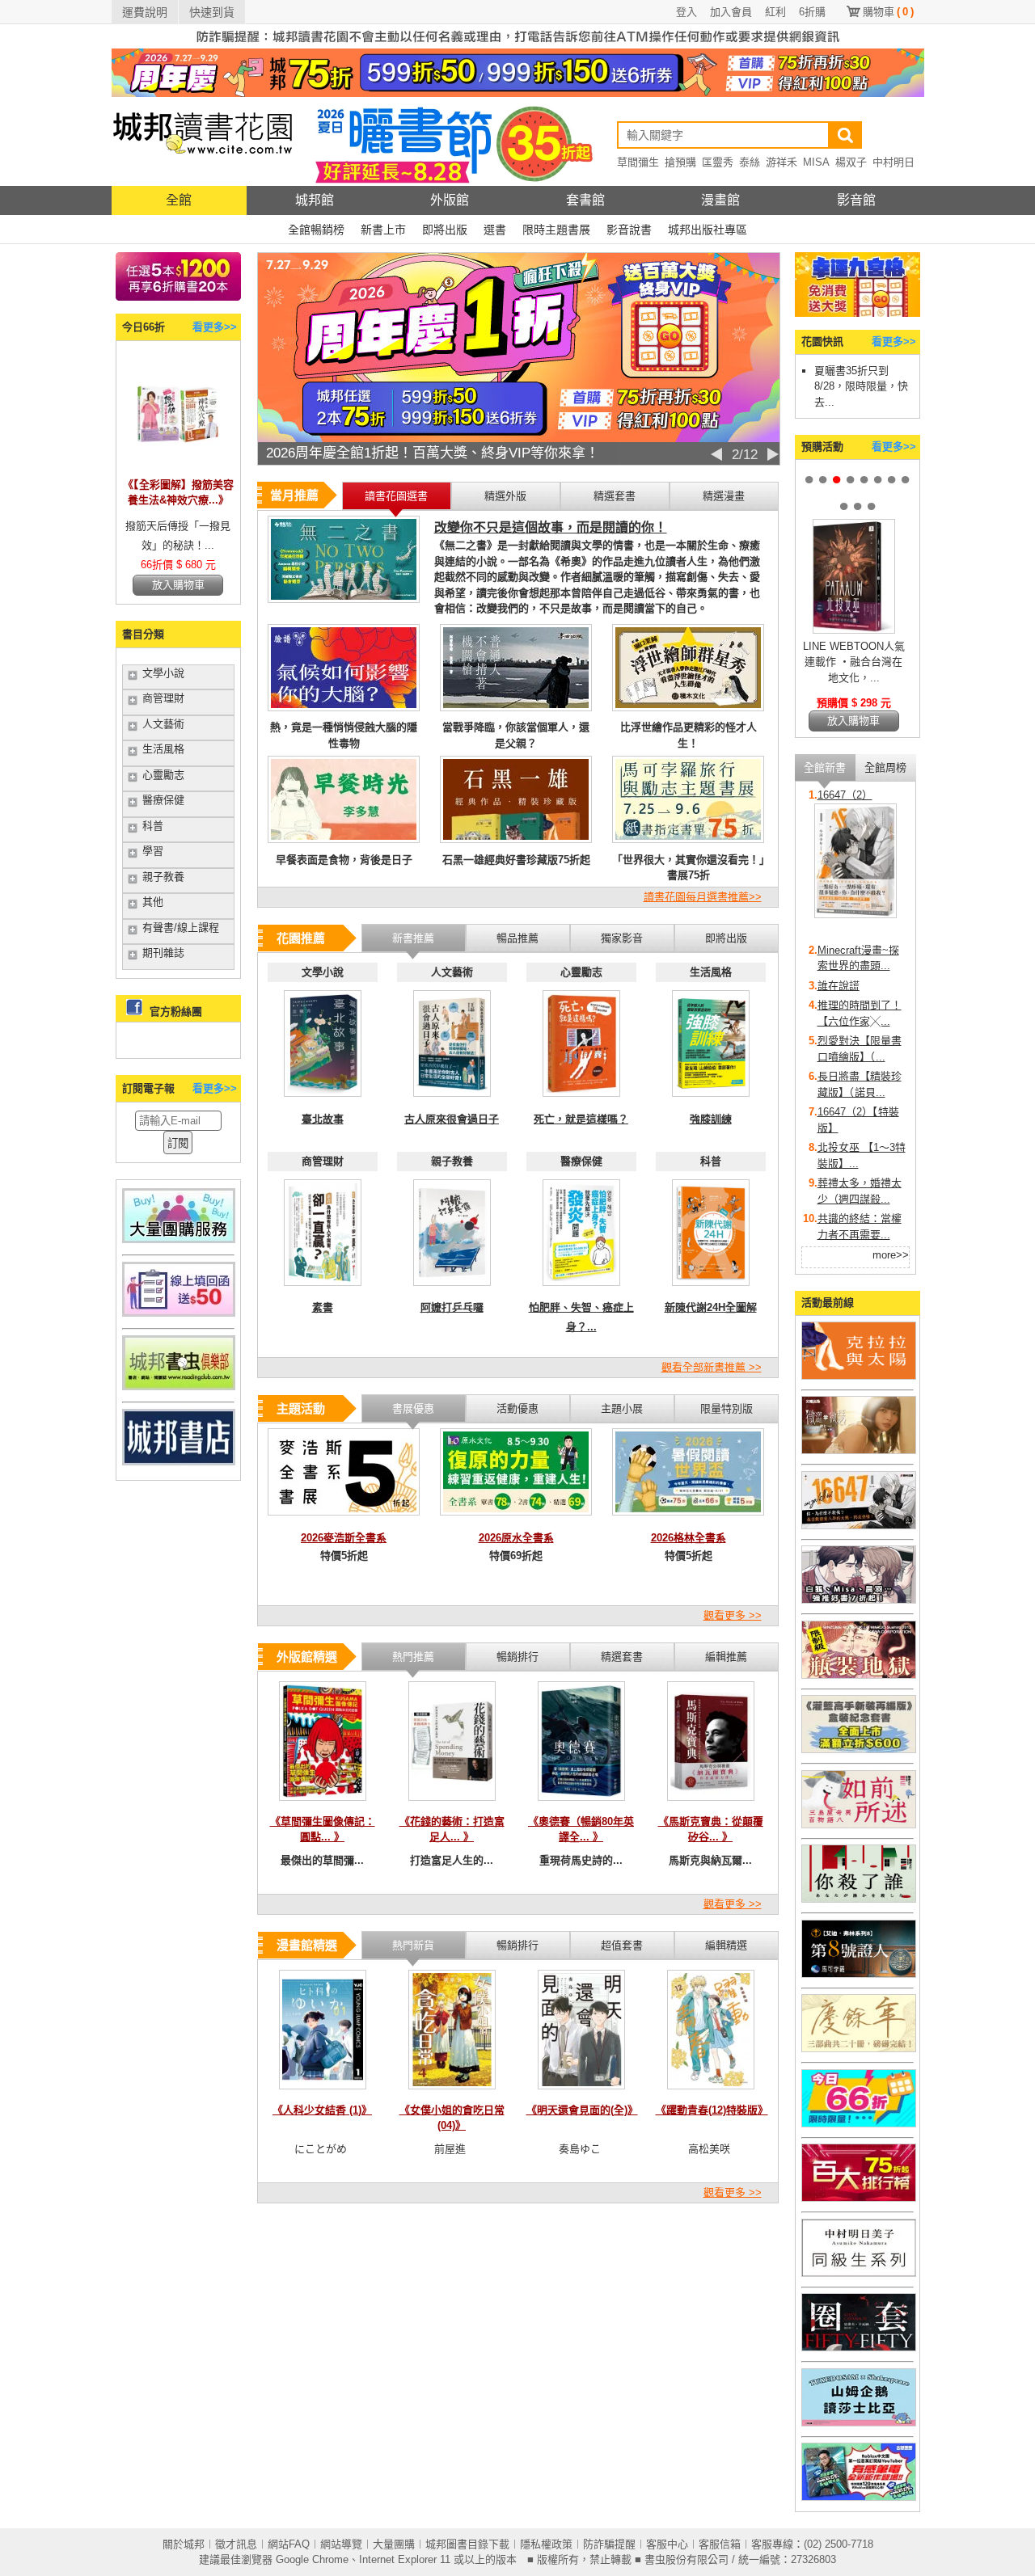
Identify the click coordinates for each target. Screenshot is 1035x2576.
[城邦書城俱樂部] (179, 1387)
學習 (153, 851)
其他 (153, 902)
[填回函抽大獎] (179, 1313)
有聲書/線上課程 (181, 928)
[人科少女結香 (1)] (323, 2094)
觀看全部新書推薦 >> (712, 1367)
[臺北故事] (323, 1101)
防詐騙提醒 (609, 2544)
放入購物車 (178, 585)
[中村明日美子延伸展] (859, 2273)
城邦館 (315, 200)
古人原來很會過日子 (452, 1119)
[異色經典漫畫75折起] (859, 1675)
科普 (153, 826)
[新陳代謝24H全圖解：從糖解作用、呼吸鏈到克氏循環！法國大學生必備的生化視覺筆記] (711, 1290)
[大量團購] (179, 1240)
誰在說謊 (839, 986)
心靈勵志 (163, 775)
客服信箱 (720, 2544)
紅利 (775, 12)
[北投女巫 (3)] (854, 630)
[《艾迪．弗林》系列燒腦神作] (859, 1974)
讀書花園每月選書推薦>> (703, 897)
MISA (816, 162)
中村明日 (893, 162)
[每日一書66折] (859, 2124)
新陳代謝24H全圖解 (711, 1307)
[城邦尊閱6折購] (178, 297)
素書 (323, 1307)
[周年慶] (518, 93)
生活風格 (163, 749)
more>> (891, 1255)
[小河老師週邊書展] (859, 1526)
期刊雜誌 (163, 953)
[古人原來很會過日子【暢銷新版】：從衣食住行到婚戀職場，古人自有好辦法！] (452, 1101)
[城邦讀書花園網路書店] (203, 182)
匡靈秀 (718, 162)
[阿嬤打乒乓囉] (452, 1290)
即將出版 (445, 230)
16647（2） (845, 795)
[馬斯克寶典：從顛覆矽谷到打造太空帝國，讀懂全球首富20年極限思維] (711, 1805)
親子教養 (163, 877)
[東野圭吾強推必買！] (859, 1899)
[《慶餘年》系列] (859, 2049)
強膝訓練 (711, 1119)
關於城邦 (184, 2544)
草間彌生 (638, 162)
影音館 (856, 200)
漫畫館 (720, 200)
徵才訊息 (236, 2544)
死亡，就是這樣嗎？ (581, 1119)
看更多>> (215, 327)
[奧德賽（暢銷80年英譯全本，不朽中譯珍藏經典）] (581, 1805)
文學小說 (163, 673)
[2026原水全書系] (516, 1520)
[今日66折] (178, 467)
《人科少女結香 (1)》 (322, 2110)
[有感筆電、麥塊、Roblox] (859, 2497)
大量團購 (394, 2544)
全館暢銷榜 (316, 230)
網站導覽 (341, 2544)
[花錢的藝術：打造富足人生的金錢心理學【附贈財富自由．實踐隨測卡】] (452, 1805)
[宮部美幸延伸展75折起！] (859, 1825)
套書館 (585, 200)
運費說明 (145, 12)
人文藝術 (163, 724)
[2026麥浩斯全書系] (344, 1520)
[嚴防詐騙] (518, 45)
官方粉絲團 (176, 1012)
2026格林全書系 (689, 1538)
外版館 (450, 200)
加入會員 (731, 12)
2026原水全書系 (516, 1538)
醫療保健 (163, 800)
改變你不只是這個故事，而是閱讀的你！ (551, 527)
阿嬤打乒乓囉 (452, 1307)
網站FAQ (289, 2544)
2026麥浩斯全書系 (344, 1538)
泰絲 (750, 162)
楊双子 (851, 162)
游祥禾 (782, 162)
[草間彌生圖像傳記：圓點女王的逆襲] (323, 1805)
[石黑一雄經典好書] (859, 1376)
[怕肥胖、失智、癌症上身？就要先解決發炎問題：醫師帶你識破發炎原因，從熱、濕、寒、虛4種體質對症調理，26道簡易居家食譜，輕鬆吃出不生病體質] (581, 1290)
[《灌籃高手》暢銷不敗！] (859, 1750)
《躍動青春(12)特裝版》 (712, 2110)
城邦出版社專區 (708, 230)
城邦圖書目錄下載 (467, 2544)
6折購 (812, 12)
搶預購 (680, 162)
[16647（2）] (855, 915)
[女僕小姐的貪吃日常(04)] (452, 2094)
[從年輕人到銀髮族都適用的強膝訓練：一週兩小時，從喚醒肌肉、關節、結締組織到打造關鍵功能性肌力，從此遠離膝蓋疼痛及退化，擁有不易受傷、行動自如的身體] (711, 1101)
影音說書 (629, 230)
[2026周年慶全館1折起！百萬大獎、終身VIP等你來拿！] (519, 438)
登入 (686, 12)
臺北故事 (323, 1119)
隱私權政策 (546, 2544)
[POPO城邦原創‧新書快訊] (859, 1600)
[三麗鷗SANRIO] (859, 2423)
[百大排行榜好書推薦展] (859, 2198)
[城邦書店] (179, 1462)
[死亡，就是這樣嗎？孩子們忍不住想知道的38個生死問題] (581, 1101)
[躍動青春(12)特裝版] (711, 2094)
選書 (495, 230)
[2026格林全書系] (688, 1520)
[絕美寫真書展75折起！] (859, 1450)
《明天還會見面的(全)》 (582, 2110)
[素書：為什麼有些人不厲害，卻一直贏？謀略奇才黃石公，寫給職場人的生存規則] (323, 1290)
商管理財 (163, 698)
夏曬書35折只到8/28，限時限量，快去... (861, 386)
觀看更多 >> (733, 1615)
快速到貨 (212, 12)
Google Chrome (312, 2559)
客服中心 (667, 2544)
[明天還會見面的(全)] (581, 2094)
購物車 (888, 12)
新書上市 (383, 230)
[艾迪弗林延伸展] (859, 2348)
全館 (179, 200)
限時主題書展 (556, 230)
